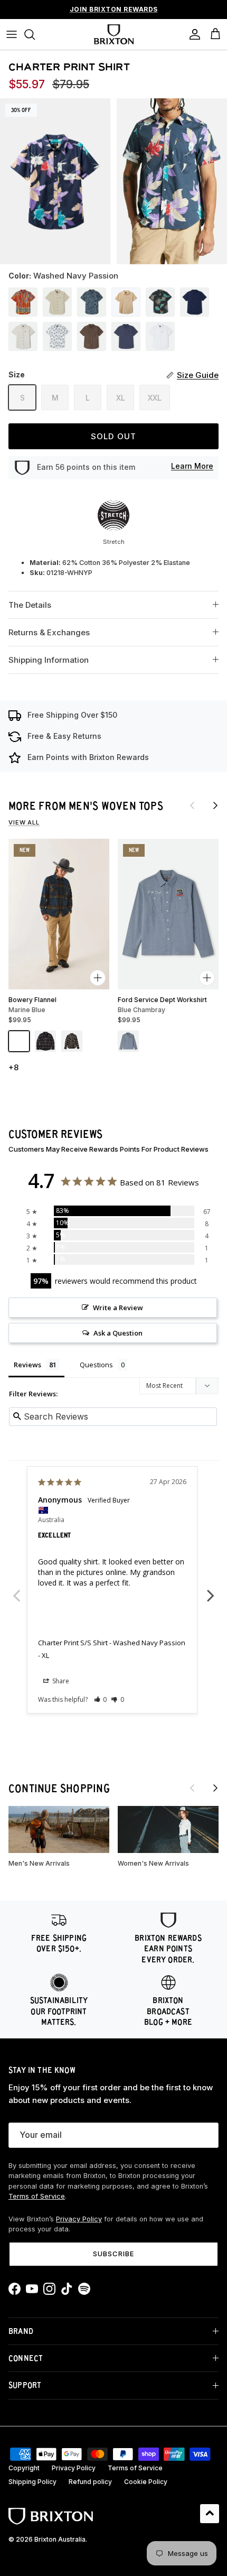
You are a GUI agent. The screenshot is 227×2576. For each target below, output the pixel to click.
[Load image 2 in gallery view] (172, 181)
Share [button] (60, 1681)
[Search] (35, 34)
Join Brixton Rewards (114, 9)
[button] (101, 1699)
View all (24, 822)
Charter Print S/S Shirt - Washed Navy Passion (112, 1643)
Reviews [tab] (27, 1365)
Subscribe (113, 2254)
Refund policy (90, 2482)
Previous (16, 1590)
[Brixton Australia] (114, 34)
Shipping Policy (32, 2482)
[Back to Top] (210, 2514)
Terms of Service (37, 2196)
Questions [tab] (96, 1365)
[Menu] (12, 34)
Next (211, 1590)
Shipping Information (49, 660)
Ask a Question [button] (118, 1333)
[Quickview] (98, 978)
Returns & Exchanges (49, 632)
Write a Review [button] (118, 1308)
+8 (13, 1067)
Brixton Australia (60, 2539)
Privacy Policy (79, 2219)
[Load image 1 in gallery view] (55, 181)
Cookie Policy (146, 2482)
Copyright (24, 2468)
